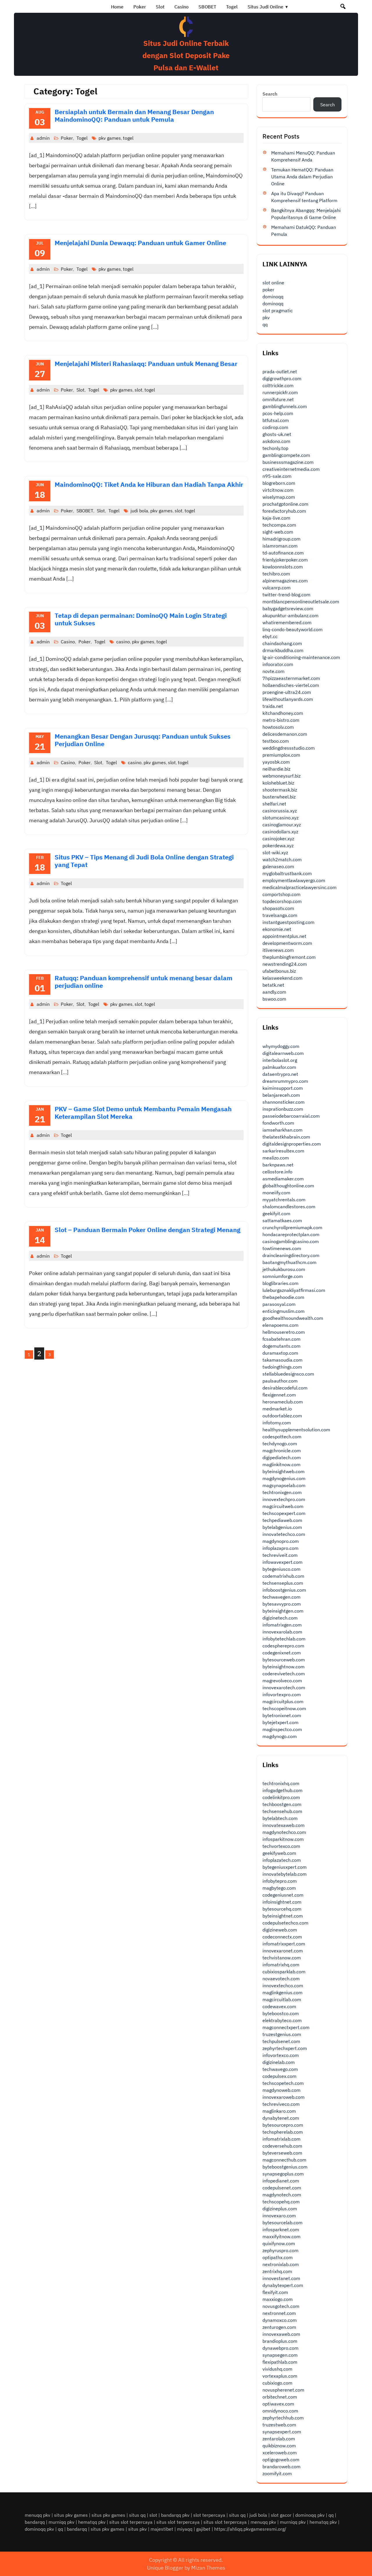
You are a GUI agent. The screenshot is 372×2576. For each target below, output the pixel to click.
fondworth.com (278, 1123)
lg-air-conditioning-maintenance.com (301, 657)
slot (138, 390)
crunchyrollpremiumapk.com (292, 1227)
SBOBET (207, 7)
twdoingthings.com (282, 1367)
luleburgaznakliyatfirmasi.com (294, 1290)
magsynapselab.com (284, 1485)
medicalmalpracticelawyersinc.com (299, 887)
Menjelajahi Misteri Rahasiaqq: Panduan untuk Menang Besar (146, 363)
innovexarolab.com (282, 1632)
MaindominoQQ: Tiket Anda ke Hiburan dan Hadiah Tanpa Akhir (149, 484)
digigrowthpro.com (282, 378)
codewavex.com (279, 2006)
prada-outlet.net (280, 371)
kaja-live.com (276, 518)
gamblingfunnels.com (285, 406)
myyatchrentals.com (284, 1200)
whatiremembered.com (287, 622)
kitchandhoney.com (283, 713)
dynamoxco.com (280, 2320)
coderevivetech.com (284, 1674)
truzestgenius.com (282, 2034)
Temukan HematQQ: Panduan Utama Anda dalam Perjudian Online (302, 177)
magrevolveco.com (282, 1681)
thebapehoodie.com (283, 1297)
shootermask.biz (280, 790)
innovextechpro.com (284, 1499)
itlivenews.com (278, 950)
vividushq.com (277, 2369)
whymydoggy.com (281, 1046)
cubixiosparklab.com (284, 1972)
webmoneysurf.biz (281, 776)
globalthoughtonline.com (288, 1186)
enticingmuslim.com (284, 1311)
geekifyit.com (276, 1213)
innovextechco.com (283, 1986)
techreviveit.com (280, 1555)
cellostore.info (277, 1172)
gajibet (203, 2529)
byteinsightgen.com (283, 1611)
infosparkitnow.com (283, 1839)
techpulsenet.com (281, 2041)
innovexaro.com (279, 2216)
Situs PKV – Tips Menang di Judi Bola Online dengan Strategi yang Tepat (144, 861)
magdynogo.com (280, 1736)
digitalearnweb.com (283, 1053)
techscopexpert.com (284, 1513)
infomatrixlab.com (281, 2139)
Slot (160, 7)
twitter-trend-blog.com (286, 595)
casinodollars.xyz (280, 832)
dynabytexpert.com (283, 2285)
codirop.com (275, 427)
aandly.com (274, 992)
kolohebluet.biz (278, 783)
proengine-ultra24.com (287, 692)
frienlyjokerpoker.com (285, 560)
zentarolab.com (279, 2439)
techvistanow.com (282, 1958)
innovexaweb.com (281, 2334)
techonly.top (275, 448)
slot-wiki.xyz (275, 852)
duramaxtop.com (280, 1353)
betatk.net (273, 985)
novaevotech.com (281, 1979)
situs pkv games (71, 2515)
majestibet (162, 2529)
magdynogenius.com (284, 1478)
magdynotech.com (282, 2195)
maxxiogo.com (278, 2299)
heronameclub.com (283, 1402)
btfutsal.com (276, 420)
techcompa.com (279, 525)
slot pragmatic (278, 310)
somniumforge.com (283, 1276)
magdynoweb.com (281, 2090)
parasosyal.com (279, 1304)
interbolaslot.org (280, 1060)
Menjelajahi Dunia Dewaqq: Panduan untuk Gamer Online (140, 243)
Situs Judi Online (265, 7)
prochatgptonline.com (285, 504)
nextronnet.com (279, 2313)
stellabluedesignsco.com (288, 1374)
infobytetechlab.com (284, 1639)
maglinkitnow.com (281, 1464)
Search (270, 94)
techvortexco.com (281, 1846)
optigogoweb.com (281, 2460)
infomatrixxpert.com (284, 1944)
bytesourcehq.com (282, 1909)
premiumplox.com (281, 755)
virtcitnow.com (278, 490)
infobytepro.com (280, 1881)
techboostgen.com (282, 1804)
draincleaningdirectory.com (291, 1255)
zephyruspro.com (280, 2250)
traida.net (273, 706)
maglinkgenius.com (282, 1992)
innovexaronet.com (283, 1951)
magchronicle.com (282, 1451)
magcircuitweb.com (283, 1506)
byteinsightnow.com (284, 1667)
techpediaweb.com (282, 1520)
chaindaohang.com (282, 643)
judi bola (139, 511)
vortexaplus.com (280, 2376)
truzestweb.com (279, 2425)
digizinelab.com (279, 2062)
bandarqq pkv (175, 2515)
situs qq (137, 2515)
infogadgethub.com (282, 1790)
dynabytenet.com (281, 2118)
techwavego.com (280, 2069)
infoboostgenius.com (284, 1590)
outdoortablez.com (282, 1416)
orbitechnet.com (280, 2397)
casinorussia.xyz (280, 811)
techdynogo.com (280, 1444)
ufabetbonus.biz (279, 971)
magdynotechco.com (284, 1832)
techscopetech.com (283, 2083)
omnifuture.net (278, 399)
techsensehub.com (282, 1811)
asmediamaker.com (283, 1179)
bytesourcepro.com (283, 2125)
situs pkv (137, 2529)
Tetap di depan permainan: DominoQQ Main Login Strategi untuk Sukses (141, 619)
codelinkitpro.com (281, 1797)
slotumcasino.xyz (280, 818)
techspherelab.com (283, 2132)
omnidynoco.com (280, 2411)
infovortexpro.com (282, 1694)
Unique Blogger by (186, 2568)
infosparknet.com (281, 2229)
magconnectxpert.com (286, 2027)
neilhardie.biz (276, 769)
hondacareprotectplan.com (291, 1234)
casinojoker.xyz (278, 839)
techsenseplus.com (283, 1583)
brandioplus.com (280, 2341)
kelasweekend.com (282, 978)
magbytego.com (279, 1888)
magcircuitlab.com (282, 1999)
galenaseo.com (278, 866)
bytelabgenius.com (282, 1527)
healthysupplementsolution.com (296, 1430)
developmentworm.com (287, 943)
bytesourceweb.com (284, 1660)
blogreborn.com (279, 483)
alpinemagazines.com (285, 581)
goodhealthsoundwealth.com (293, 1318)
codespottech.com (282, 1437)
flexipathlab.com (280, 2362)
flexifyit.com (275, 2292)
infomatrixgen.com (282, 1625)
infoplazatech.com (282, 1860)
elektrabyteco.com (282, 2020)
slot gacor (281, 2515)
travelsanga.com (280, 915)
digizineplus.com (280, 2209)
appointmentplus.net (284, 936)
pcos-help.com (278, 413)
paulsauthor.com (280, 1381)
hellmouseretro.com (284, 1332)
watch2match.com (282, 859)
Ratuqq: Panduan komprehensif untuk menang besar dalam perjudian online (144, 982)
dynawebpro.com (280, 2348)
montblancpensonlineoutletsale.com (301, 602)
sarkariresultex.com (283, 1151)
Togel (232, 7)
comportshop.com (281, 894)
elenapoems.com (280, 1325)
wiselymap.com (279, 497)
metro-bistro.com (281, 720)
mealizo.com (276, 1158)
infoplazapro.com (280, 1548)
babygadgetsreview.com (288, 608)
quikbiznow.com (279, 2446)
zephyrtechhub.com (283, 2418)
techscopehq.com (281, 2202)
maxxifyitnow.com (281, 2236)
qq (265, 324)
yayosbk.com (276, 762)
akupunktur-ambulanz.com (290, 615)
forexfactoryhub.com (284, 511)
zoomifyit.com (277, 2473)
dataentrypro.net (280, 1074)
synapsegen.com (280, 2355)
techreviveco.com (281, 2104)
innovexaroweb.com (284, 2097)
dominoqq (273, 297)
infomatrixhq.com (281, 1965)
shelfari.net (274, 804)
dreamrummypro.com (285, 1081)
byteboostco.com (281, 2013)
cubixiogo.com (277, 2383)
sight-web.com (278, 532)
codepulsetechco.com (285, 1923)
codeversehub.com (282, 2146)
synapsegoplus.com (283, 2174)
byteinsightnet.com (283, 1916)
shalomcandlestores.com (289, 1207)
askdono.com (276, 441)
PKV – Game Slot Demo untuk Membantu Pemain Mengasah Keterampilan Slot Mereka (143, 1113)
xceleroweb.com (280, 2453)
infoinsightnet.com (282, 1902)
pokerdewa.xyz (278, 845)
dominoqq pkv (310, 2515)
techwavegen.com (281, 1597)
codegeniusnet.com (283, 1895)
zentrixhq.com (277, 2271)
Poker (140, 7)
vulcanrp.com (277, 588)
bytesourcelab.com (282, 2223)
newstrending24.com (285, 964)
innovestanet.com (281, 2278)
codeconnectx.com (282, 1937)
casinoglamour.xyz (282, 825)
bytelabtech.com (280, 1818)
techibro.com (276, 574)
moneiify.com (276, 1193)
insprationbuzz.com (283, 1109)
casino (123, 642)
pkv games (110, 138)
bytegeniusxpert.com (285, 1867)
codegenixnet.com (282, 1653)
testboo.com (276, 741)
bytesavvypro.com (282, 1604)
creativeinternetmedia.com (291, 469)
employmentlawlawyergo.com (294, 880)
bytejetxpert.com (280, 1722)
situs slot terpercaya (131, 2522)
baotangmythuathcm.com (289, 1262)
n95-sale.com (277, 476)
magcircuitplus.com (283, 1701)
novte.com (273, 671)
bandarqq (35, 2522)
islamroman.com (280, 546)
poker (268, 290)
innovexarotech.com (284, 1688)
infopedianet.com (281, 2181)
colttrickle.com (278, 385)
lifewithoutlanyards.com (288, 699)
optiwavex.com (278, 2404)
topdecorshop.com (282, 901)
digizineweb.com (280, 1930)
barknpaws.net (278, 1165)
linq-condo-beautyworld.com (293, 629)
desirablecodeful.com (285, 1388)
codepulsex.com (279, 2076)
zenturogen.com (279, 2327)
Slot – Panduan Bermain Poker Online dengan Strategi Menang (147, 1230)
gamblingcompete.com (286, 455)
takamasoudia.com (282, 1360)
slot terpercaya (209, 2515)
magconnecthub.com (284, 2160)
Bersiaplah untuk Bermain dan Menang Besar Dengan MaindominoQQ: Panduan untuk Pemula (134, 115)
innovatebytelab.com (285, 1874)
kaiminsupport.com (283, 1088)
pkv (266, 317)
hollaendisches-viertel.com (291, 685)
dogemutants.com (281, 1346)
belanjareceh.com (281, 1095)
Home (117, 7)
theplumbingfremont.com (289, 957)
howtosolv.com (278, 727)
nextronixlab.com (281, 2264)
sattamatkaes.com (282, 1220)
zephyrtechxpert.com (285, 2048)
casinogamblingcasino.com (291, 1241)
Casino (181, 7)
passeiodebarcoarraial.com (291, 1116)
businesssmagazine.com (288, 462)
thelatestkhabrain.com (286, 1137)
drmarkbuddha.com (283, 650)
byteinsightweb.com (284, 1471)
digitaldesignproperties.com (292, 1144)
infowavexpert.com (282, 1562)
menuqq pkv (37, 2515)
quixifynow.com (279, 2243)
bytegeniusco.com (281, 1569)
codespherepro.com (283, 1646)
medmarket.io (277, 1409)
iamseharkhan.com (282, 1130)
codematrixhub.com (283, 1576)
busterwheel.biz (279, 797)
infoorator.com (278, 664)
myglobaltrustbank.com (287, 873)
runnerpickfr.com (280, 392)
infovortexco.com (281, 2055)
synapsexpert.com (282, 2432)
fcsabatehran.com (281, 1339)
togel (128, 138)
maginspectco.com (282, 1729)
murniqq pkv (61, 2522)
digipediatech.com (282, 1457)
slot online (273, 283)
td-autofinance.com (283, 553)
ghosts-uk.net (277, 434)
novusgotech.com (281, 2306)
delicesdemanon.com (285, 734)
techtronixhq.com (281, 1783)
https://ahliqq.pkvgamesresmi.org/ (250, 2529)
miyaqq (185, 2529)
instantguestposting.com (288, 922)
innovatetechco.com (284, 1534)
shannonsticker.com (284, 1102)
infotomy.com (277, 1423)
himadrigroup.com (281, 539)
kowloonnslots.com (283, 567)
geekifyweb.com (279, 1853)
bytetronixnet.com (282, 1715)
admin (43, 138)
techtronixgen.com (282, 1492)
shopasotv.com (278, 908)
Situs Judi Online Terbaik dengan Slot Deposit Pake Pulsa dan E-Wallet (186, 55)
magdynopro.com (281, 1541)
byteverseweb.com (282, 2153)
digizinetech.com (280, 1618)
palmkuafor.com (279, 1067)
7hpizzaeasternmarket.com (291, 678)
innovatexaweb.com (284, 1825)
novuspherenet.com (283, 2390)
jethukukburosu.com (284, 1269)
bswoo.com (274, 999)
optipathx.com (278, 2257)
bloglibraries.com (280, 1283)
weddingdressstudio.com (289, 748)
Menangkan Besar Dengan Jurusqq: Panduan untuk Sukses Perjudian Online (143, 740)
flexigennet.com (279, 1395)
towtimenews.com (282, 1248)
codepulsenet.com (282, 2188)
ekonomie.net (277, 929)
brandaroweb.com (281, 2467)
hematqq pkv (92, 2522)
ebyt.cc (270, 636)
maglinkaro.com (279, 2111)
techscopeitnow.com (284, 1708)
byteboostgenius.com (285, 2167)
